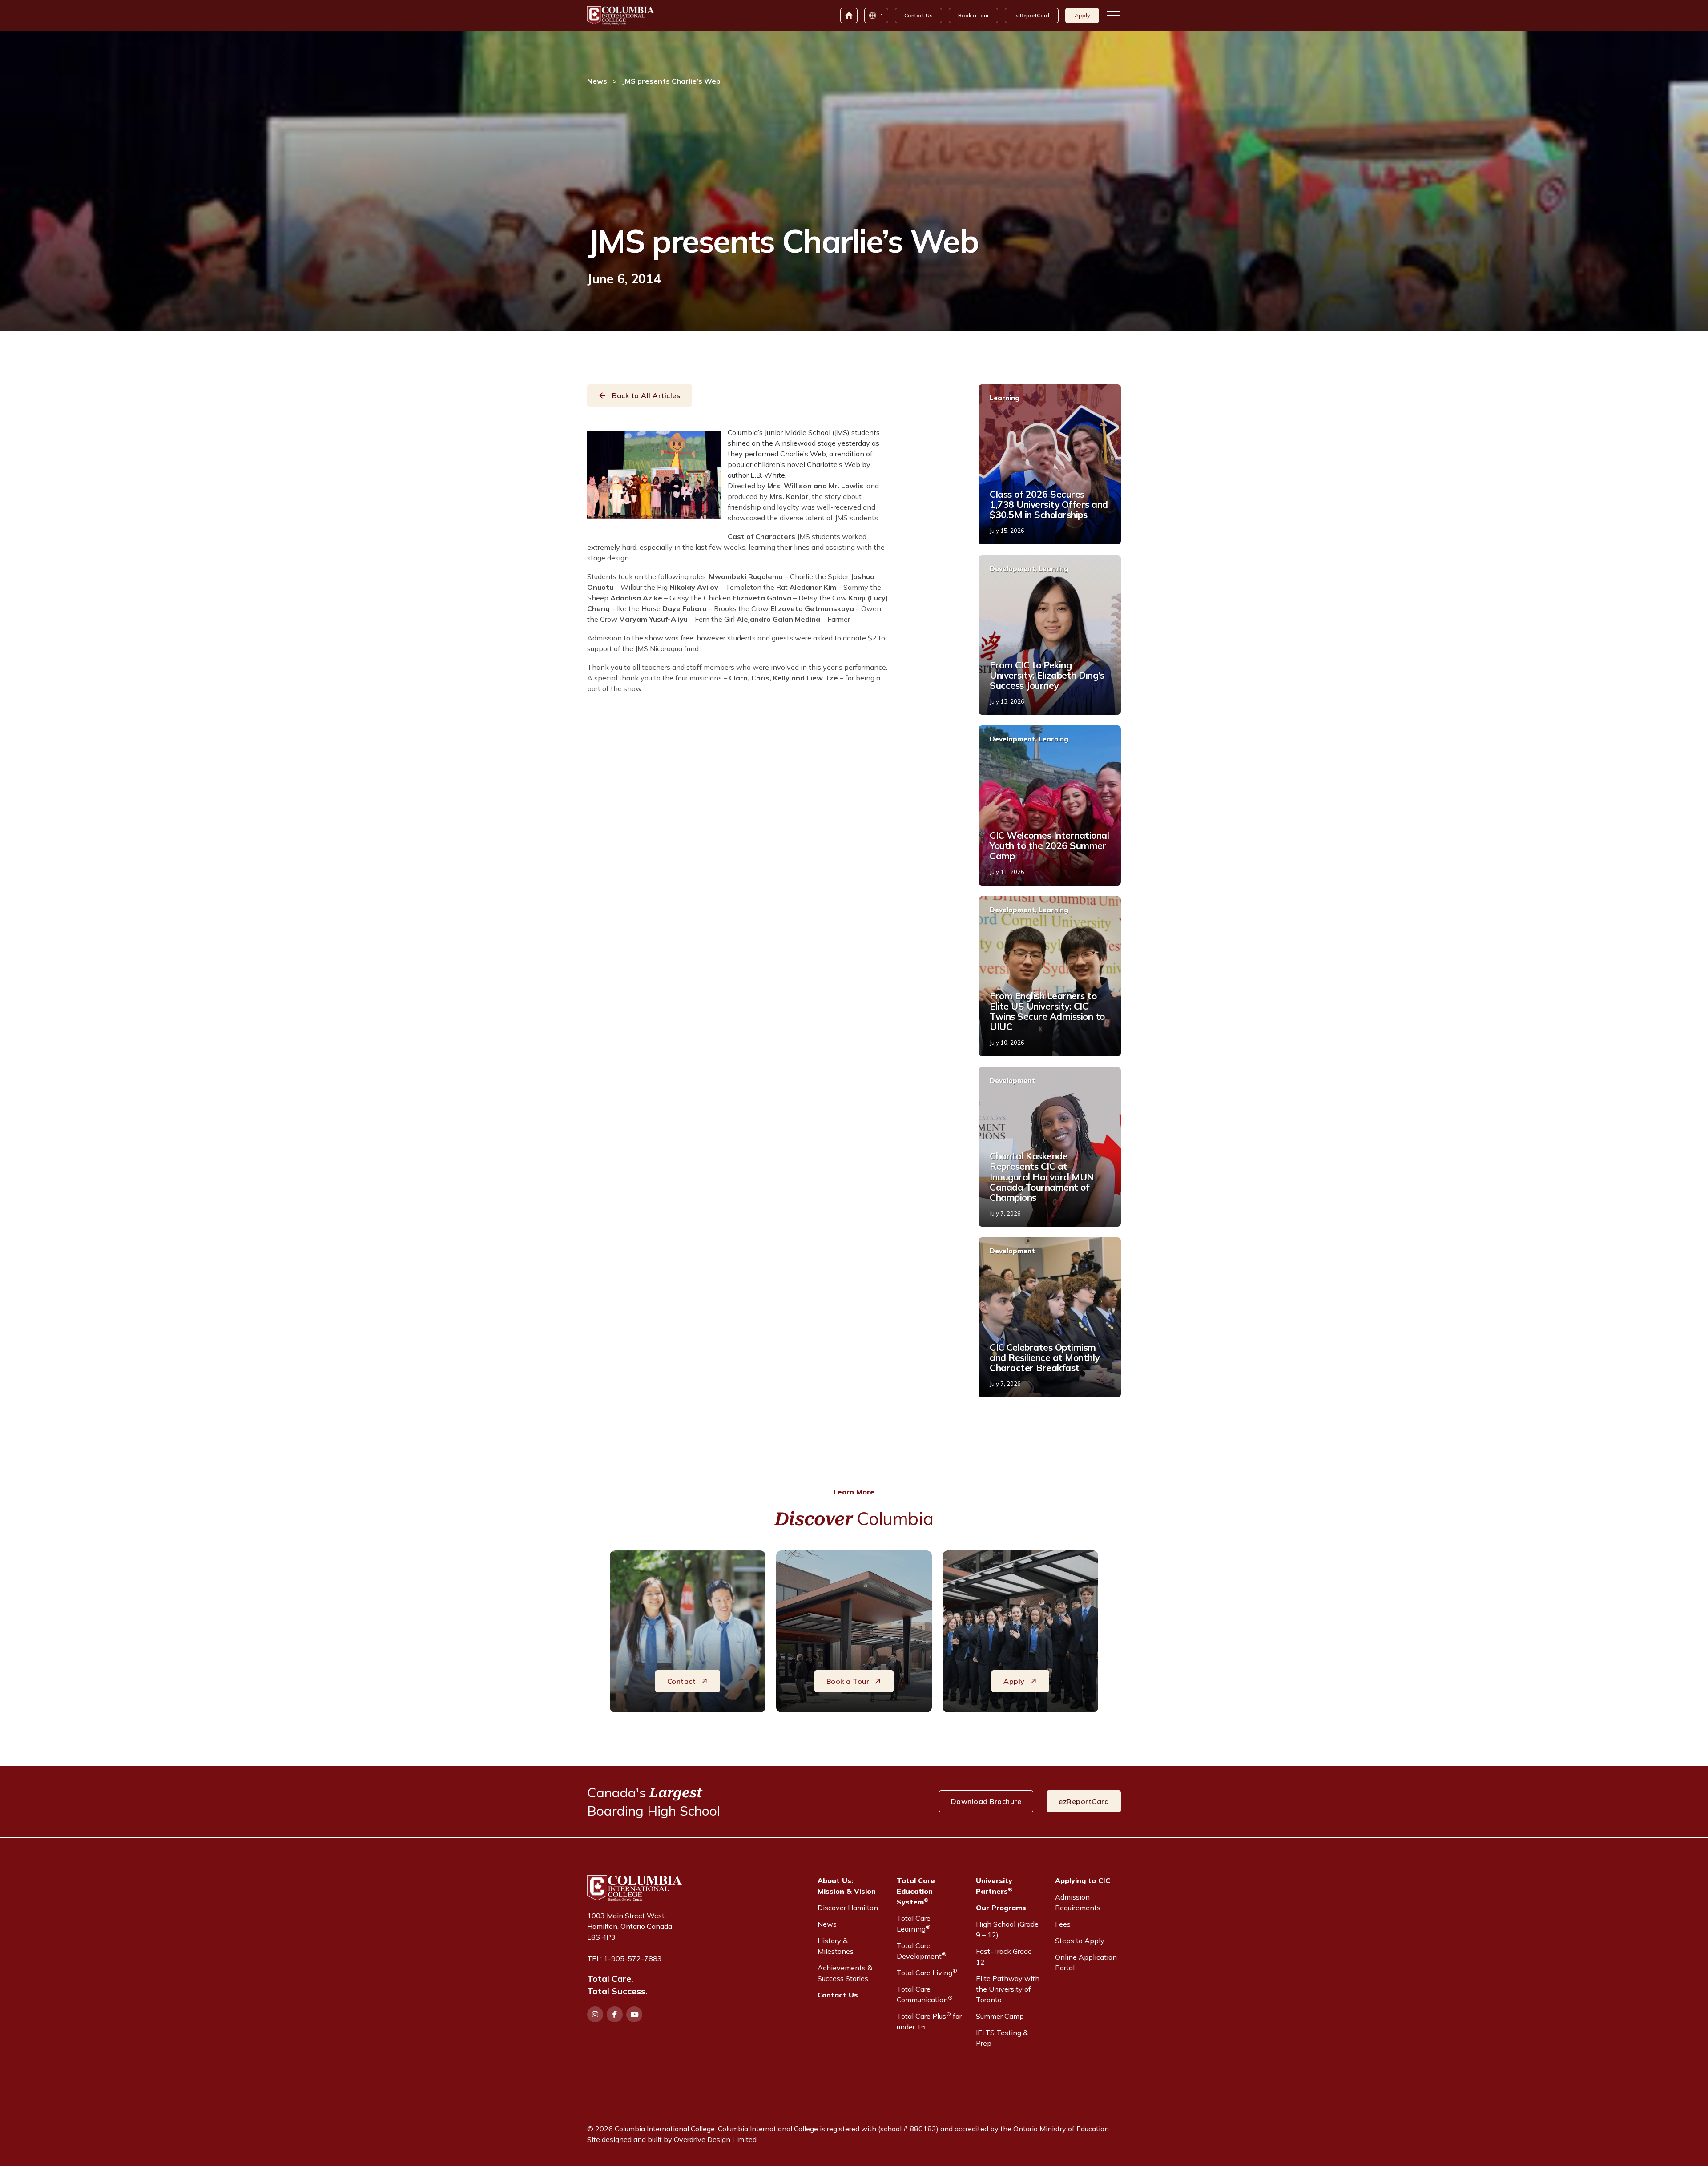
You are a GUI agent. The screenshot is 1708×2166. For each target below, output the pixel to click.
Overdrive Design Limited (715, 2139)
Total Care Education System (916, 1891)
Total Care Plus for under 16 (929, 2021)
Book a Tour (973, 15)
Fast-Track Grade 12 (1004, 1957)
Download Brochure (986, 1801)
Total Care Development (922, 1951)
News (597, 81)
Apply (1082, 15)
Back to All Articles (646, 395)
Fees (1063, 1924)
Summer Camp (1000, 2016)
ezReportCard (1032, 15)
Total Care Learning (914, 1924)
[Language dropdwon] (876, 16)
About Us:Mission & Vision (847, 1886)
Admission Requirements (1078, 1902)
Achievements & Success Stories (845, 1973)
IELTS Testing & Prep (1002, 2038)
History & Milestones (836, 1946)
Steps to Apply (1080, 1941)
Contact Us (918, 15)
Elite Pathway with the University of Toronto (1008, 1989)
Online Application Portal (1086, 1962)
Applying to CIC (1083, 1880)
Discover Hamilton (848, 1908)
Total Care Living (927, 1972)
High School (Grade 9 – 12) (1007, 1929)
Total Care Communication (925, 1994)
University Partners (994, 1886)
